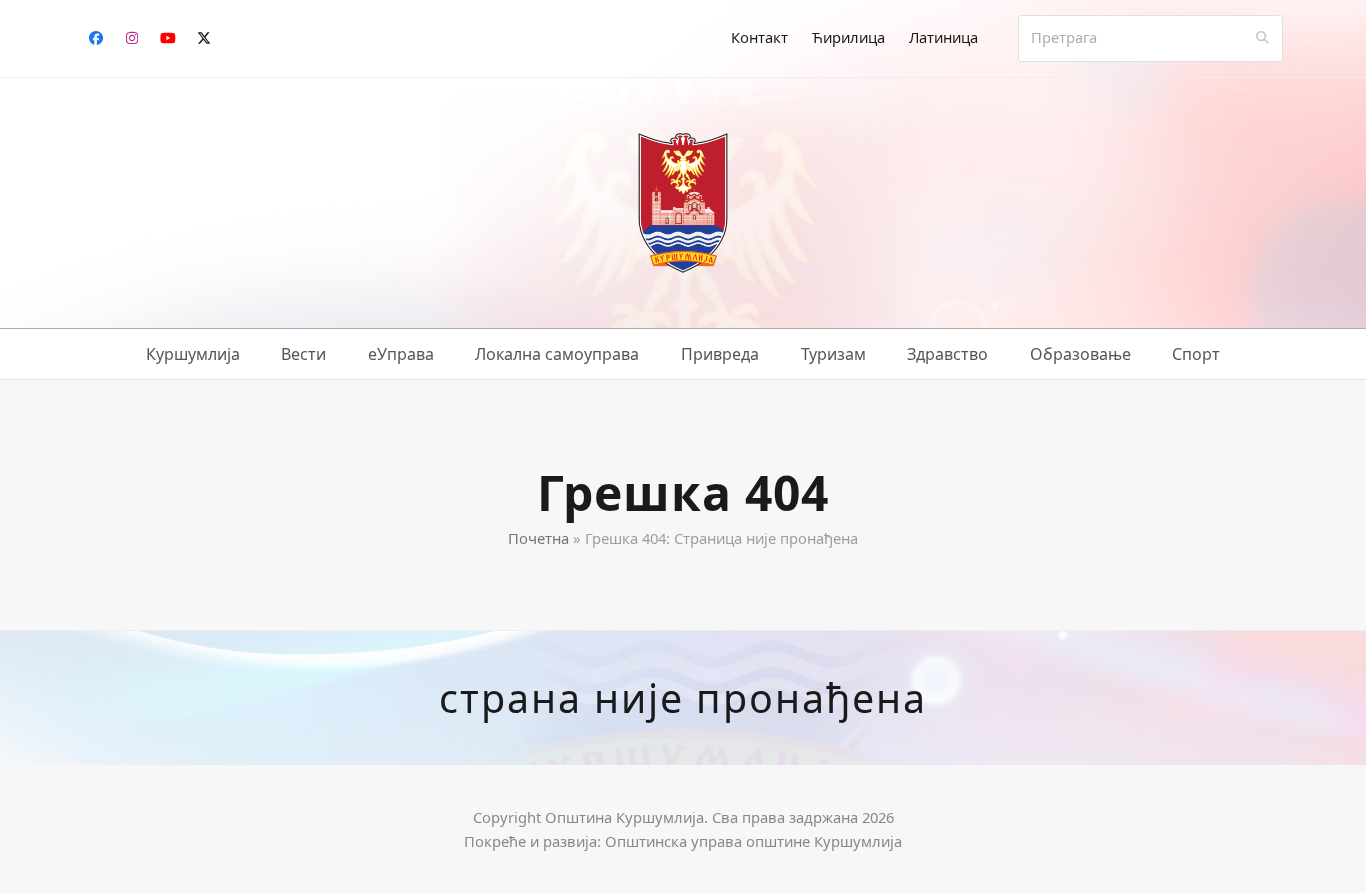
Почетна (538, 538)
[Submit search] (1262, 38)
